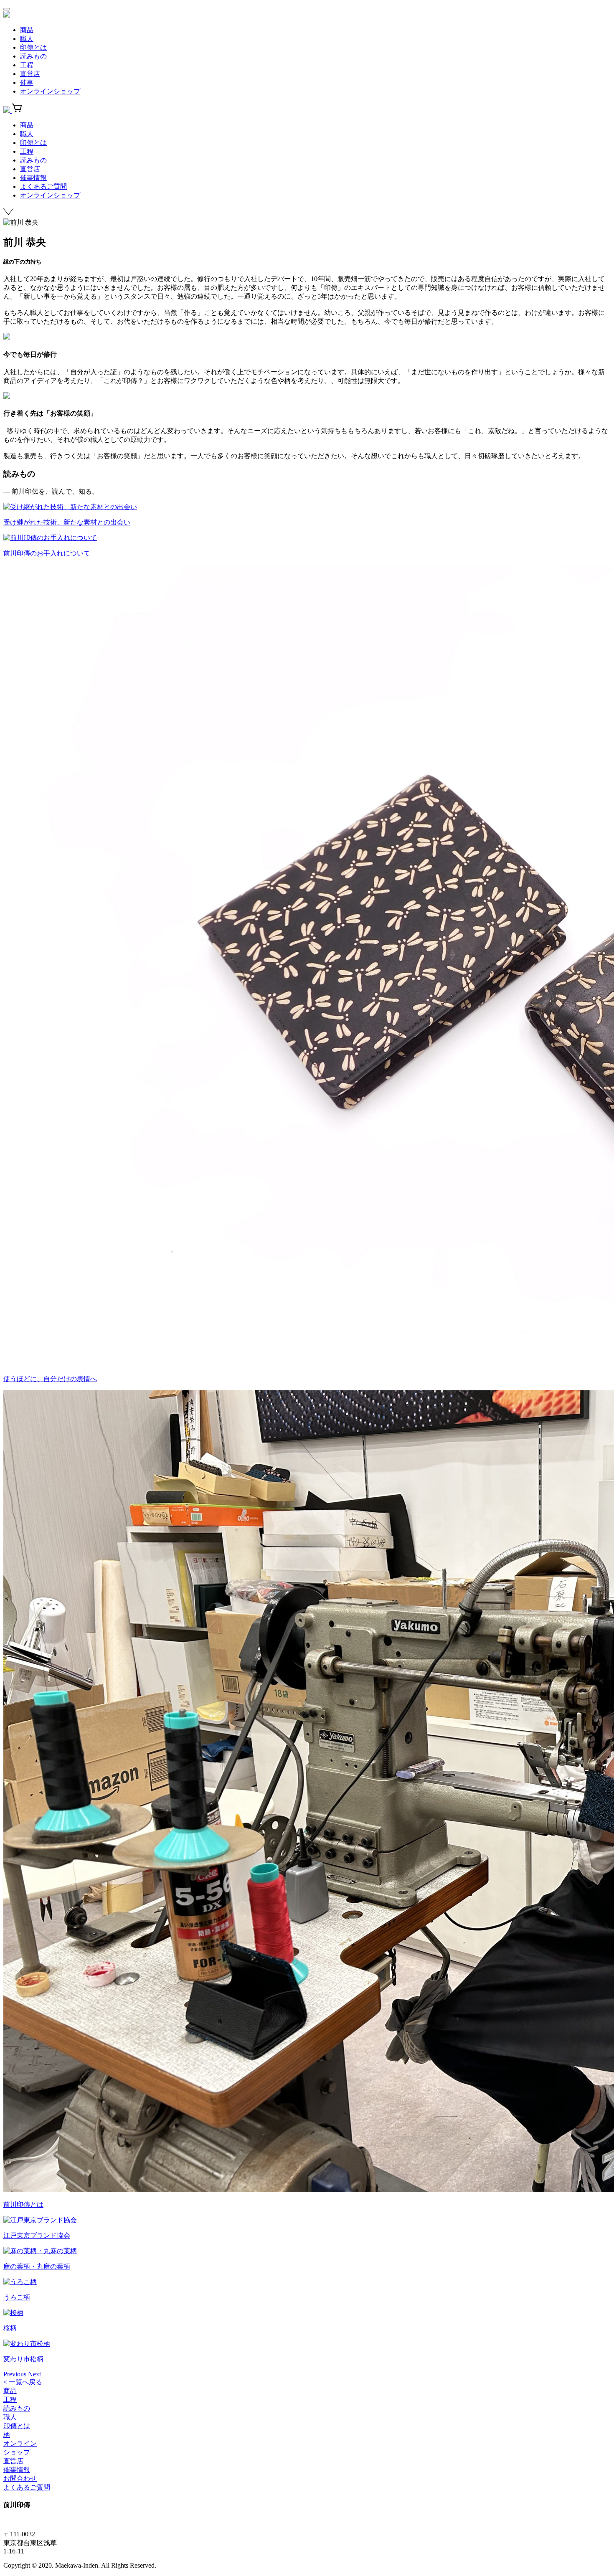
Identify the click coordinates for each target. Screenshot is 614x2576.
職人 (27, 39)
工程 (27, 65)
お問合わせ (20, 2478)
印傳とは (33, 47)
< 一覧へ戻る (23, 2382)
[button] (16, 2374)
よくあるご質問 (43, 186)
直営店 (30, 74)
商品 (27, 30)
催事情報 (33, 178)
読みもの (33, 56)
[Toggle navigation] (7, 9)
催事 (27, 82)
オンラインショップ (50, 91)
